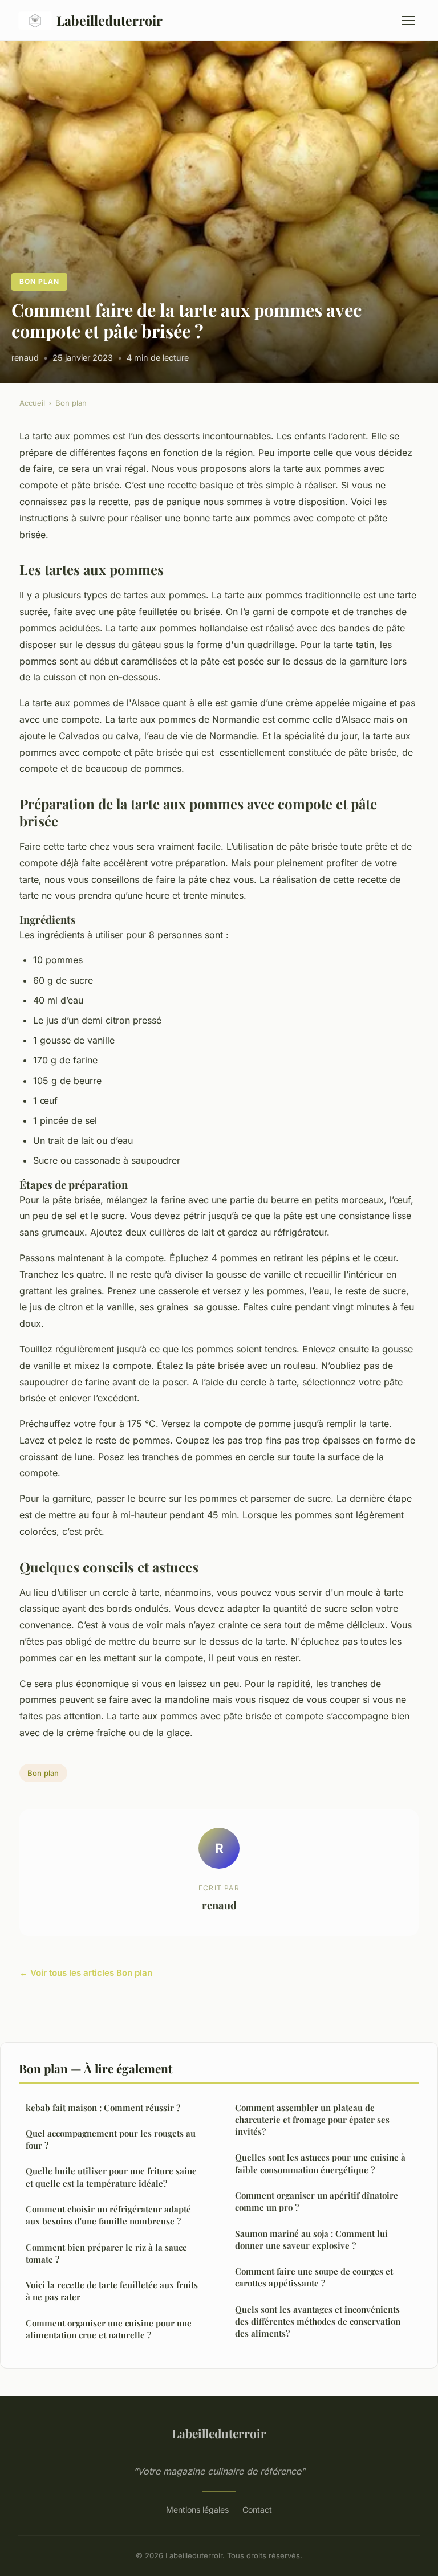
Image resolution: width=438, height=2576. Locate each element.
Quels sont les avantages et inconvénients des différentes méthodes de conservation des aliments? (318, 2322)
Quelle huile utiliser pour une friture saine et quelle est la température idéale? (111, 2177)
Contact (257, 2510)
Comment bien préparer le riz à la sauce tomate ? (106, 2253)
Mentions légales (197, 2510)
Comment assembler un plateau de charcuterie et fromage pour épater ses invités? (312, 2120)
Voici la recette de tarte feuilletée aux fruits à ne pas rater (112, 2291)
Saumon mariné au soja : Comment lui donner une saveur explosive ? (311, 2239)
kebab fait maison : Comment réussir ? (103, 2108)
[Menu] (408, 21)
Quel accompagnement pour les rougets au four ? (111, 2139)
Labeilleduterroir (109, 20)
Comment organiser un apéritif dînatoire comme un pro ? (317, 2201)
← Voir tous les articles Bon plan (86, 1973)
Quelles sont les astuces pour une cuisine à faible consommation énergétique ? (320, 2163)
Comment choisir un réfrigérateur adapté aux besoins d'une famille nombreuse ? (108, 2215)
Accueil (32, 403)
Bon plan (39, 281)
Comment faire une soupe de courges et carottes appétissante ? (314, 2277)
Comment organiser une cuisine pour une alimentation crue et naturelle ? (109, 2329)
